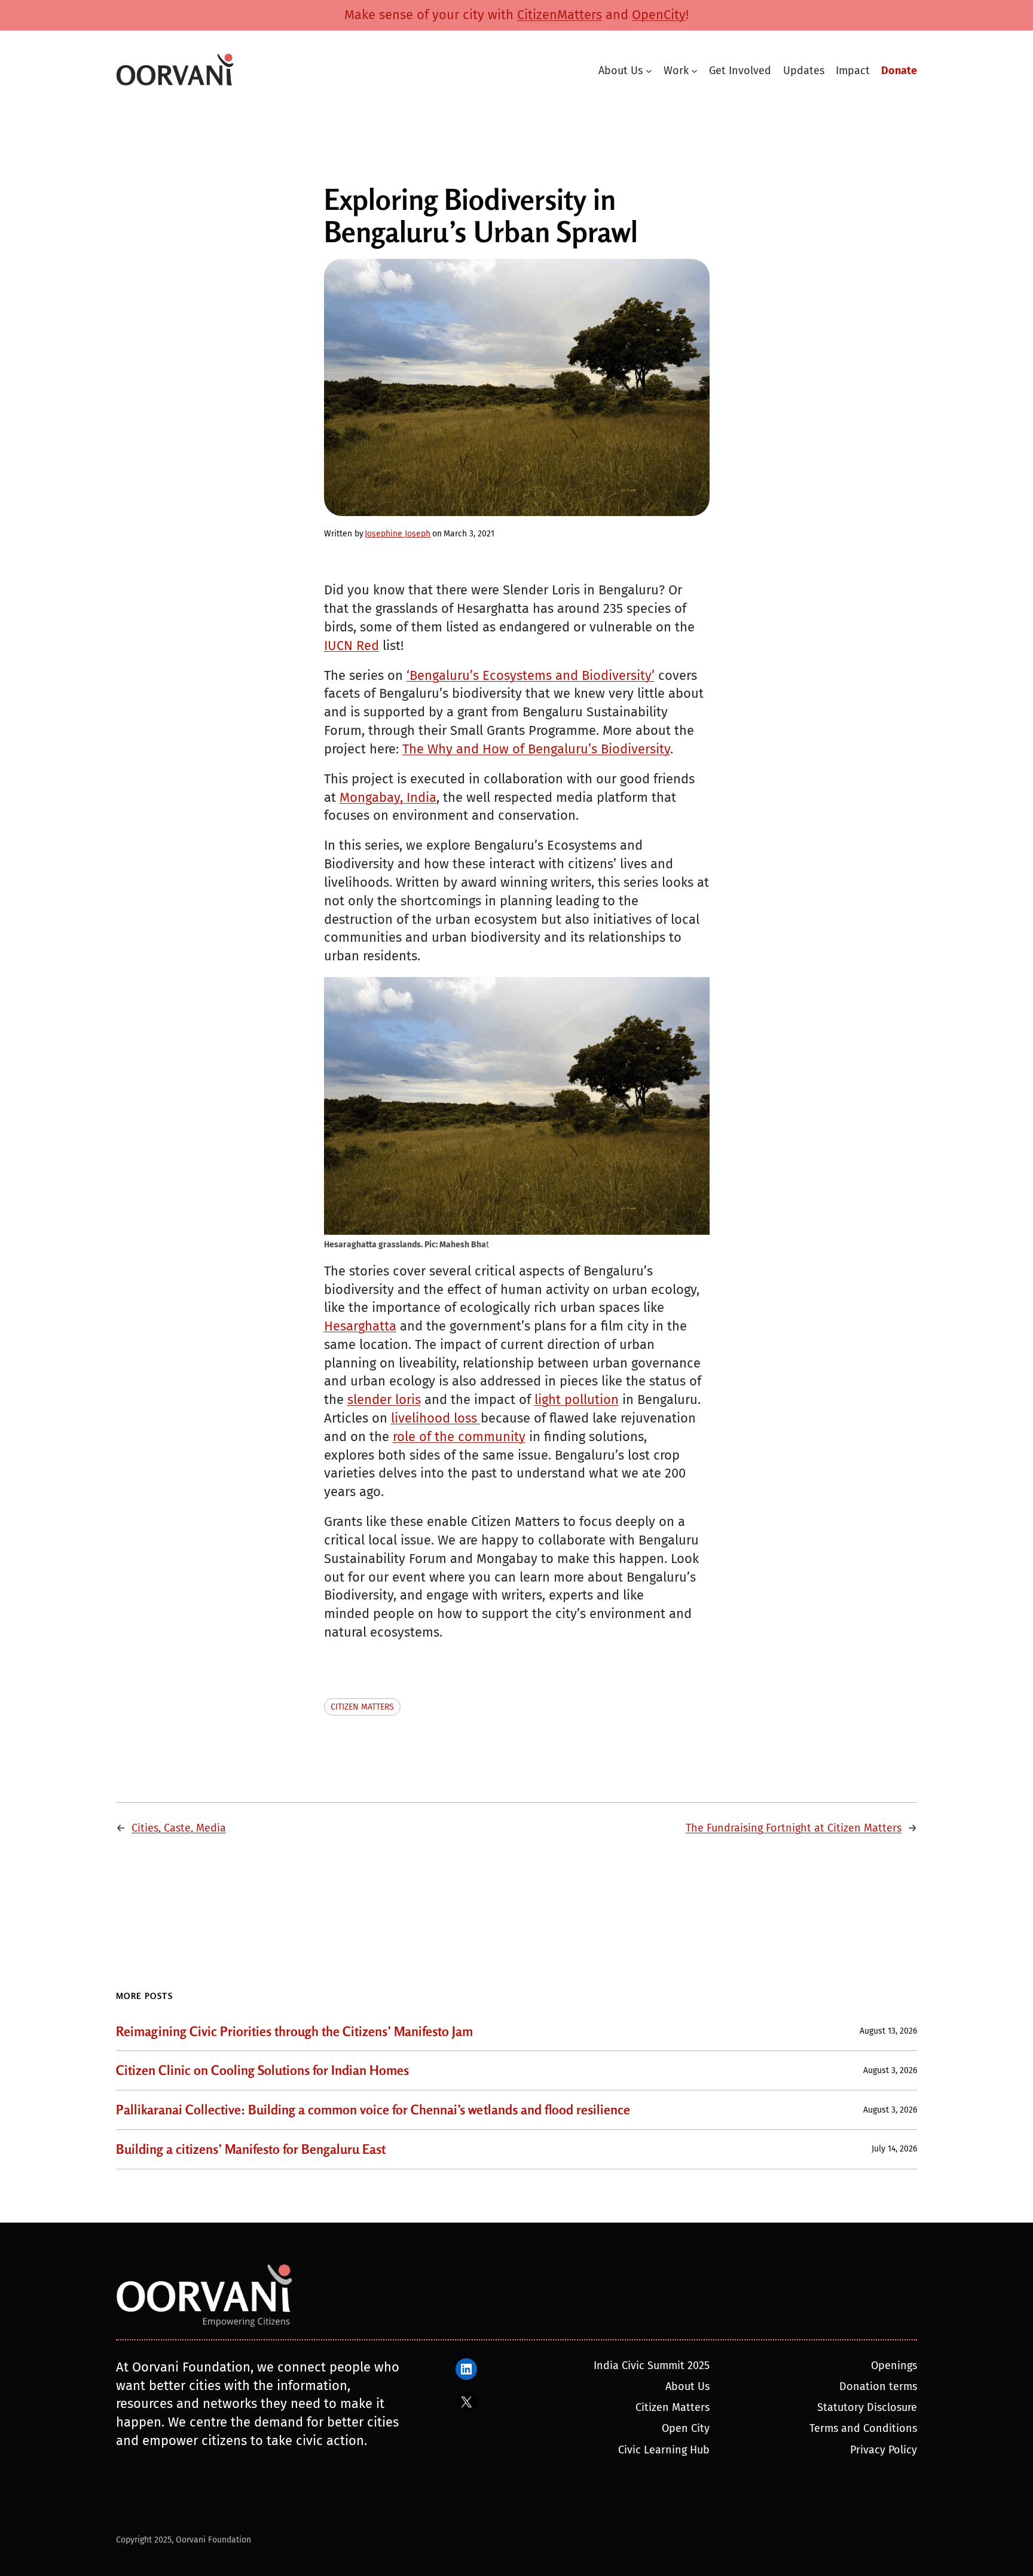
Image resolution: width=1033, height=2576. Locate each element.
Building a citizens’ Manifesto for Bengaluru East (251, 2149)
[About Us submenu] (649, 71)
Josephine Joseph (398, 534)
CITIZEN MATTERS (362, 1707)
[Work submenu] (694, 71)
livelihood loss (436, 1418)
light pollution (577, 1400)
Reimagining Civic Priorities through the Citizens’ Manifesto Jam (294, 2032)
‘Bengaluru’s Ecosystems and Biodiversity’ (531, 675)
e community (486, 1437)
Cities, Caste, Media (179, 1828)
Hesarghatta (360, 1326)
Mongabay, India (388, 797)
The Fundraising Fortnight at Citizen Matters (794, 1828)
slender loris (384, 1400)
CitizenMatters (560, 15)
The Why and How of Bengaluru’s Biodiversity (536, 749)
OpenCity (659, 15)
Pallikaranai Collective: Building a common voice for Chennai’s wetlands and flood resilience (373, 2110)
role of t (416, 1437)
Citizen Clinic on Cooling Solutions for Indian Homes (262, 2070)
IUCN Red (352, 645)
